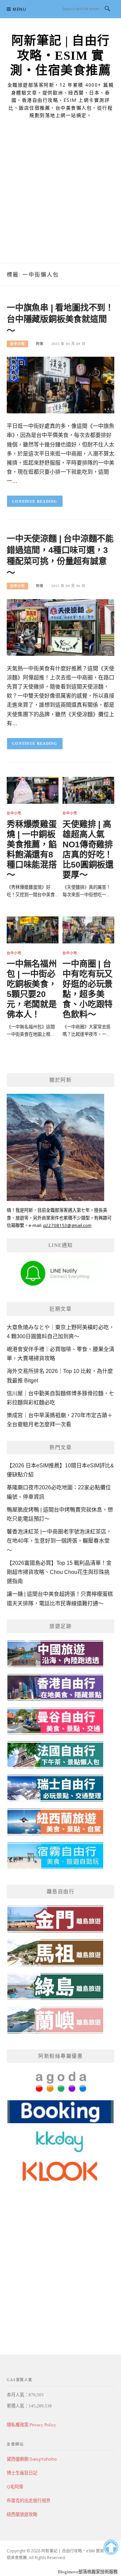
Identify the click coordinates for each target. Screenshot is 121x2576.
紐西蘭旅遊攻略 (22, 2514)
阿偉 (40, 344)
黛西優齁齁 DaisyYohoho (32, 2459)
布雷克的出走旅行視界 (29, 2500)
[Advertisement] (61, 199)
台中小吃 (17, 344)
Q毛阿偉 (15, 2487)
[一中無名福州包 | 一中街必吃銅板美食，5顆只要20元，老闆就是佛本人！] (33, 929)
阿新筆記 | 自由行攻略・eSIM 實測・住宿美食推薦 (61, 56)
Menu (19, 9)
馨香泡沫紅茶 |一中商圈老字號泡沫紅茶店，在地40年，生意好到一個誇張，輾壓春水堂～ (59, 1541)
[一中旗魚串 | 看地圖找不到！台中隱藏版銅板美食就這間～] (61, 385)
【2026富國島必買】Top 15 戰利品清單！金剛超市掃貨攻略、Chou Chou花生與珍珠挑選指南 (59, 1572)
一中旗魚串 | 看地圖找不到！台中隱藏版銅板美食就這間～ (60, 319)
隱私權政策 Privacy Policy (31, 2425)
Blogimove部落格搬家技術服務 (88, 2572)
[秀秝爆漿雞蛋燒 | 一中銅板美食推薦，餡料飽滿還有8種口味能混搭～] (33, 790)
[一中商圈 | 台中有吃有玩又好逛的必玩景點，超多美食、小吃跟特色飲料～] (88, 929)
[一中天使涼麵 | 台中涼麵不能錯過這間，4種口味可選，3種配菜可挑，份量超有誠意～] (61, 627)
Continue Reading (35, 501)
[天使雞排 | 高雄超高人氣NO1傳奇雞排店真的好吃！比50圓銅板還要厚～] (88, 790)
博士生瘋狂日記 (22, 2473)
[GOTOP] (111, 2547)
